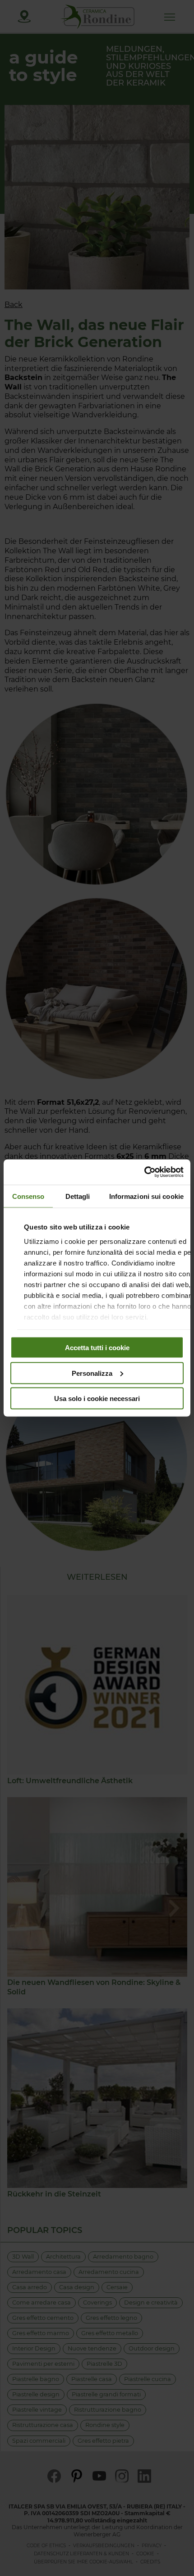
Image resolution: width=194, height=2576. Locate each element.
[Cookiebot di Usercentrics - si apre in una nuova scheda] (144, 1172)
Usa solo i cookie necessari (97, 1399)
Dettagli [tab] (78, 1196)
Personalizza (92, 1373)
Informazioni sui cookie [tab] (146, 1196)
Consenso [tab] (28, 1196)
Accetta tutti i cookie (97, 1348)
